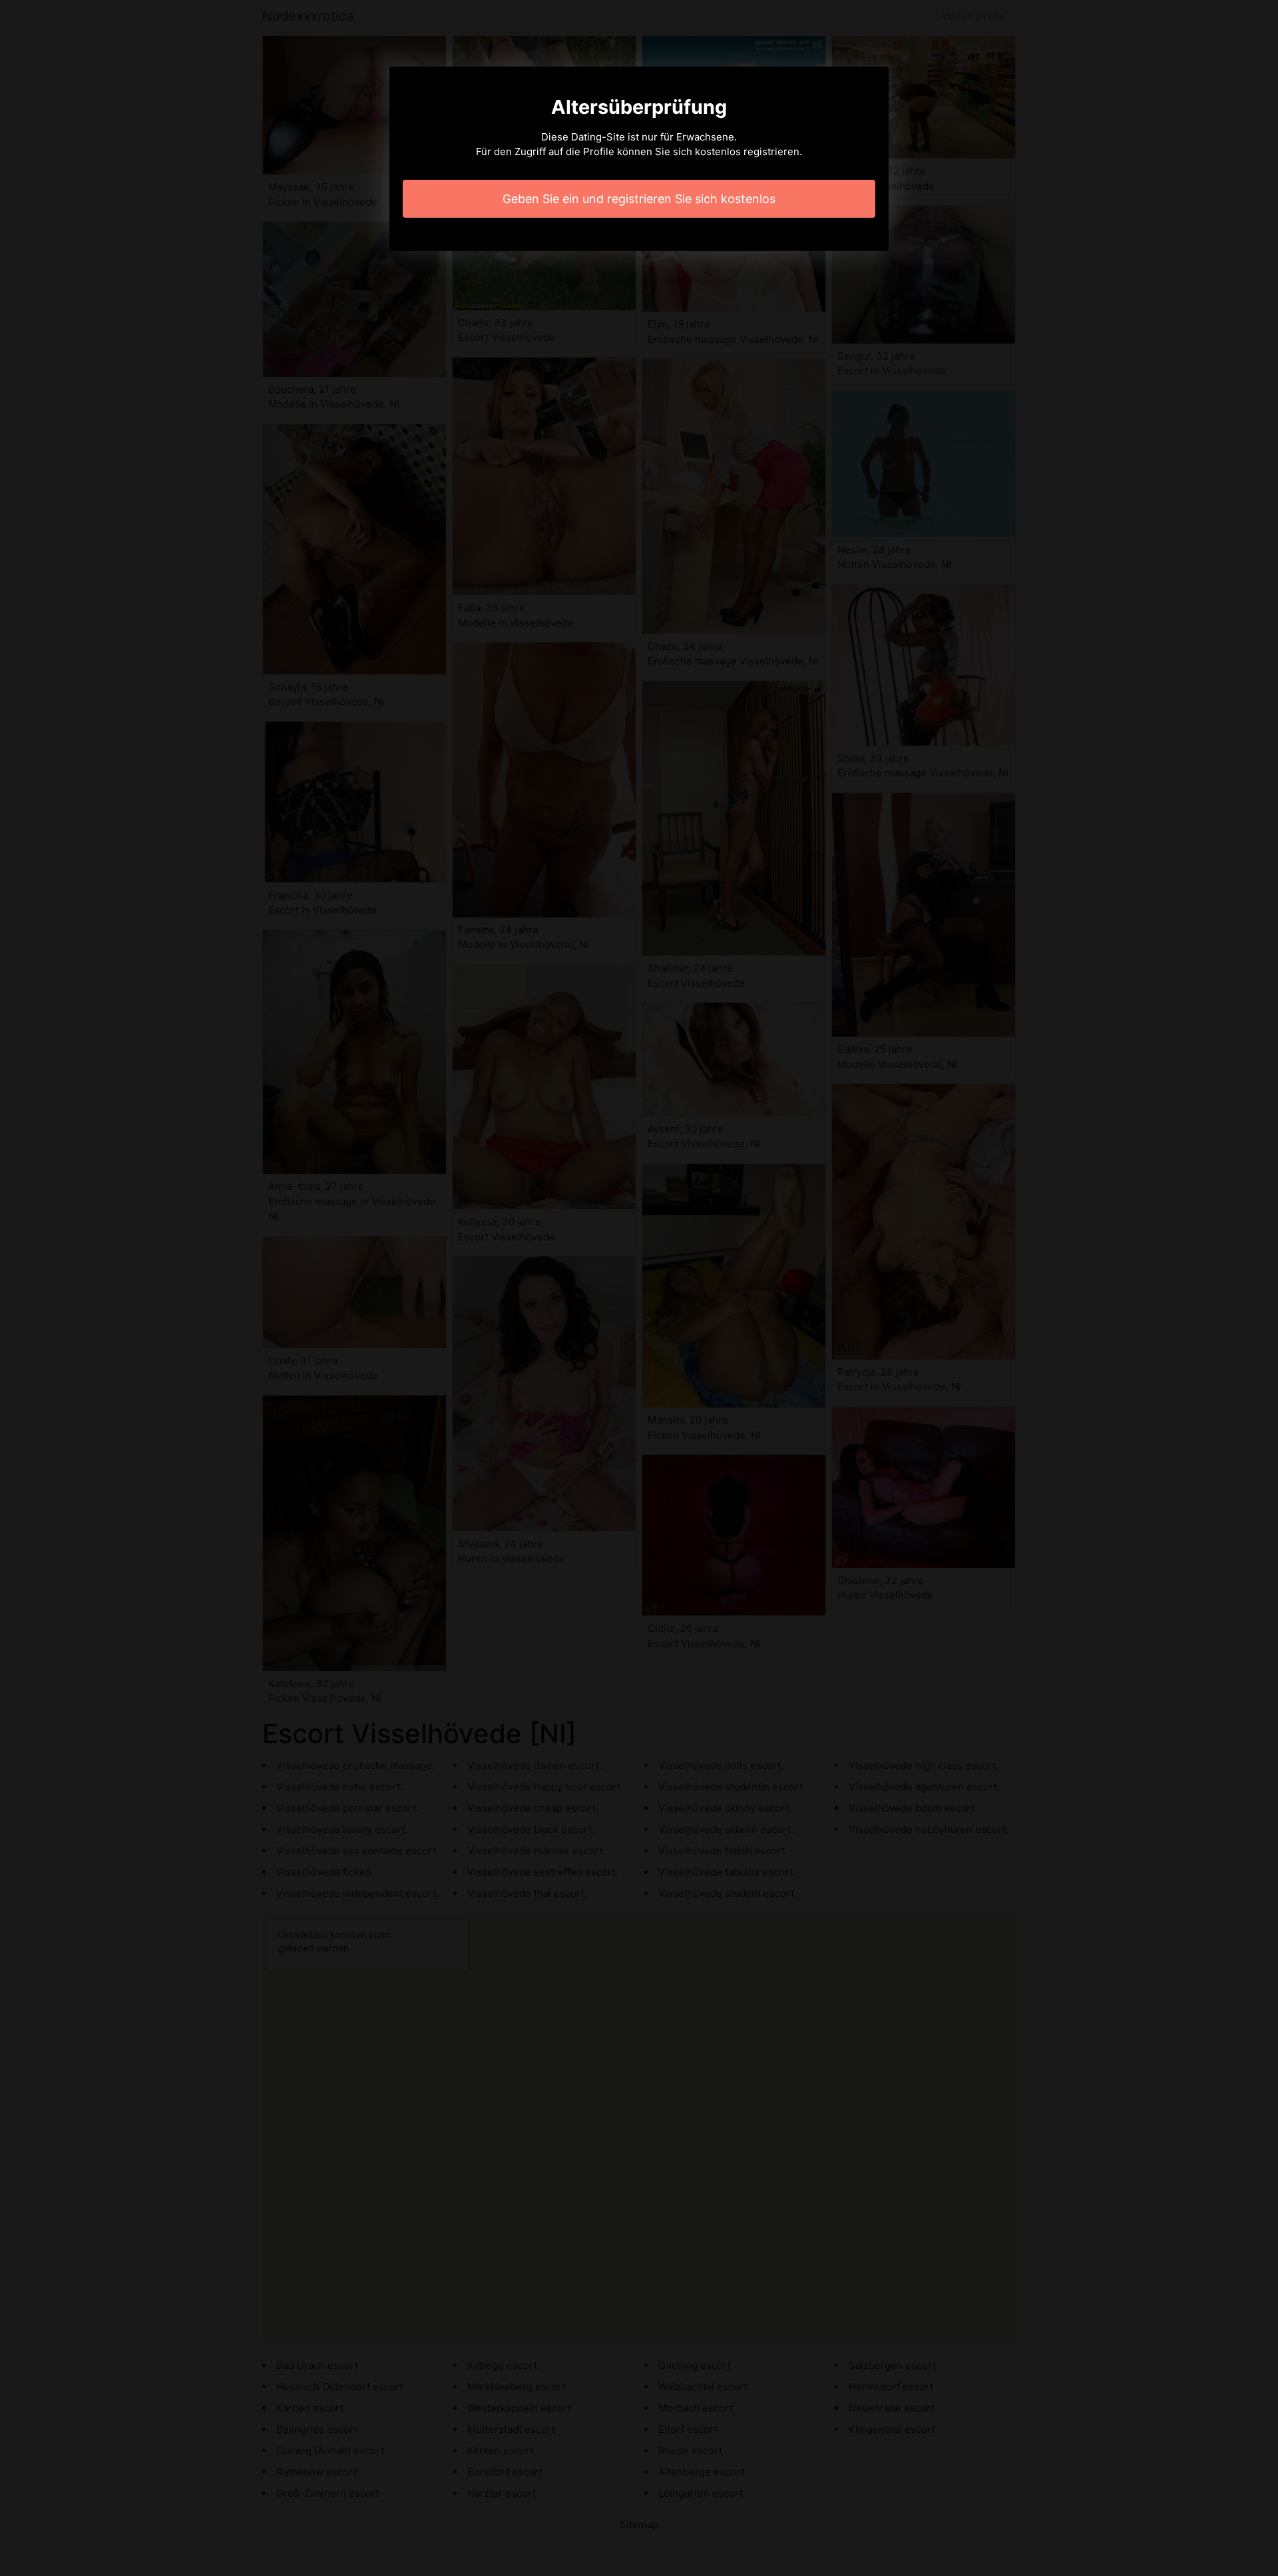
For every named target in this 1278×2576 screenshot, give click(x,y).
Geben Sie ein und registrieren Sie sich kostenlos (639, 199)
